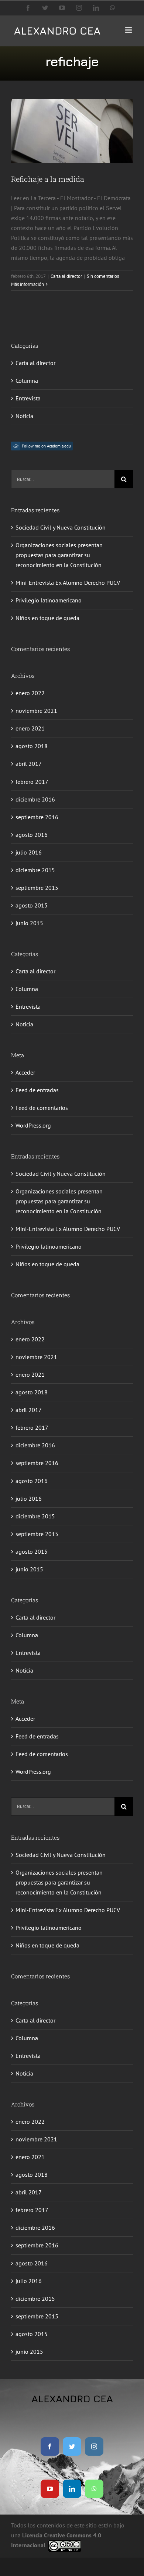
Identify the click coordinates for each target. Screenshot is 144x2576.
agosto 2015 (32, 905)
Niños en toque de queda (47, 618)
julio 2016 (29, 852)
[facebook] (50, 2446)
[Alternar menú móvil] (129, 30)
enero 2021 (30, 728)
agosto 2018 (32, 746)
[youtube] (50, 2489)
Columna (27, 381)
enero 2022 (30, 693)
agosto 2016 (32, 835)
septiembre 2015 (37, 888)
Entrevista (28, 398)
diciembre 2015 (35, 870)
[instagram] (94, 2446)
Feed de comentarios (42, 1108)
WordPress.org (33, 1125)
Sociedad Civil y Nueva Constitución (61, 527)
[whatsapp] (94, 2489)
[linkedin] (72, 2489)
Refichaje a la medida (48, 179)
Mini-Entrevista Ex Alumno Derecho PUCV (68, 583)
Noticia (24, 416)
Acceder (25, 1072)
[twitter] (72, 2446)
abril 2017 (29, 764)
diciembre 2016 (35, 799)
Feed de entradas (37, 1090)
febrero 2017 (32, 782)
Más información (28, 284)
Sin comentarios (103, 276)
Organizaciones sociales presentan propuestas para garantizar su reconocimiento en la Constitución (59, 555)
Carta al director (66, 276)
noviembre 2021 (36, 711)
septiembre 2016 (37, 817)
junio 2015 (29, 923)
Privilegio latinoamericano (49, 600)
